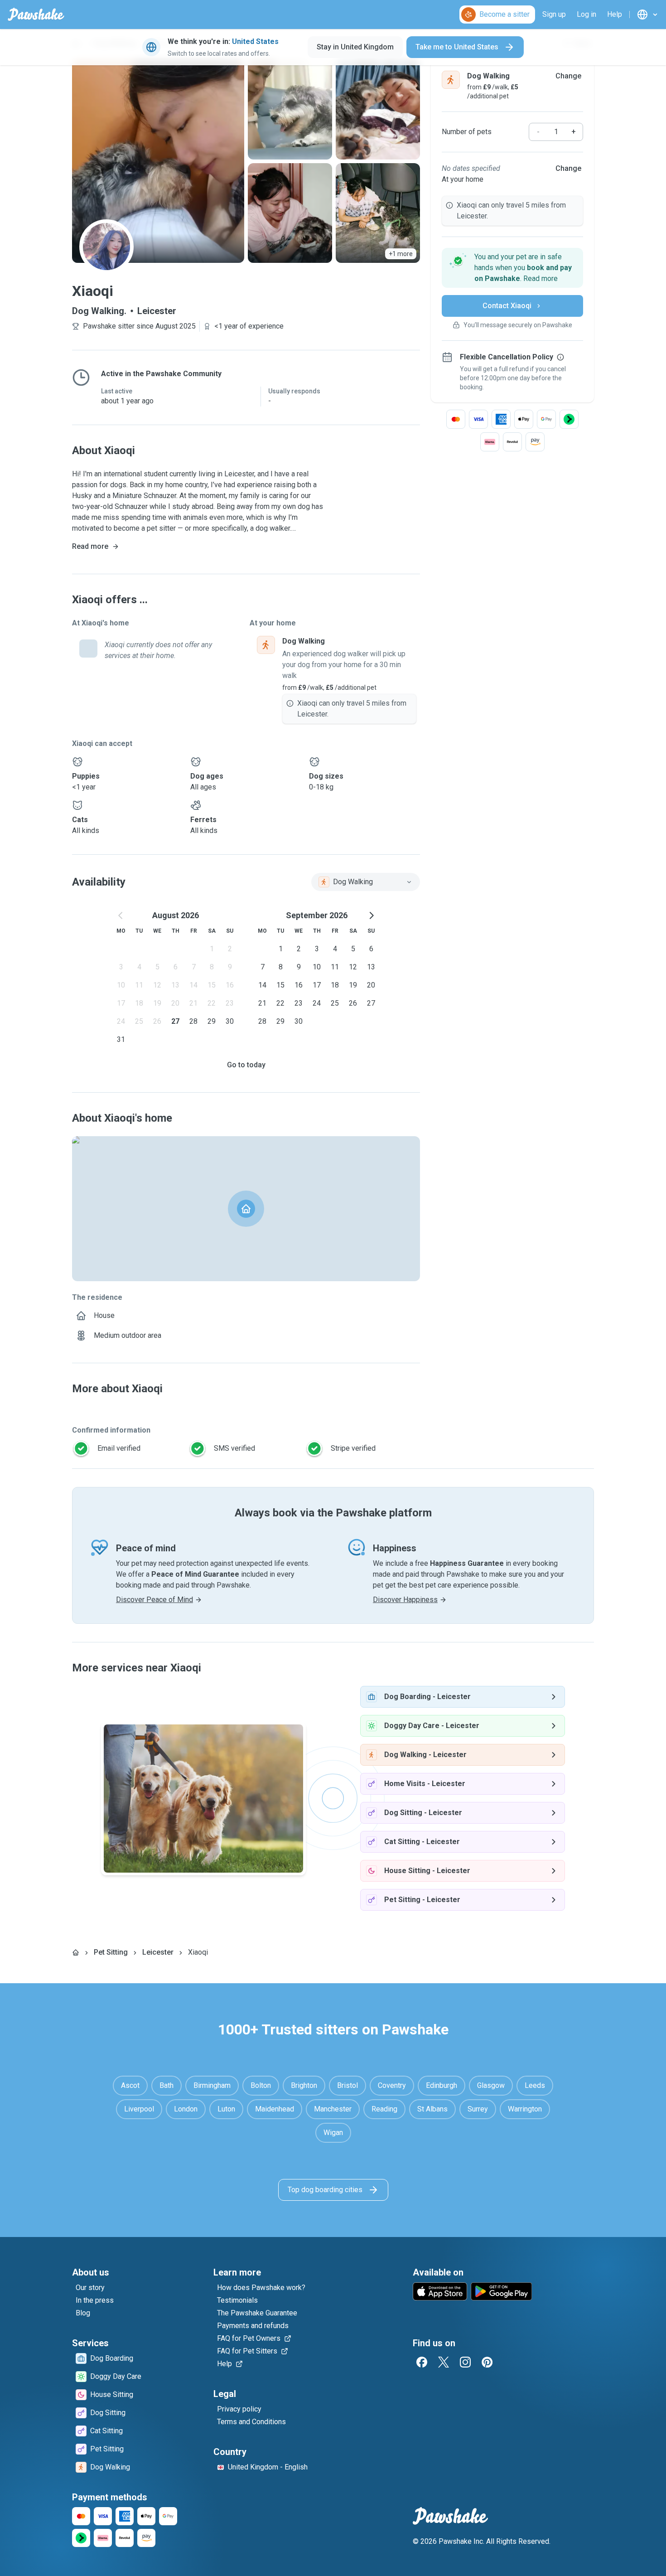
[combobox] (366, 882)
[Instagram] (465, 2362)
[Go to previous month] (121, 915)
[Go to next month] (371, 915)
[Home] (76, 1952)
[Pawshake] (36, 15)
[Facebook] (422, 2362)
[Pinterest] (487, 2362)
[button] (512, 268)
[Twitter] (444, 2362)
